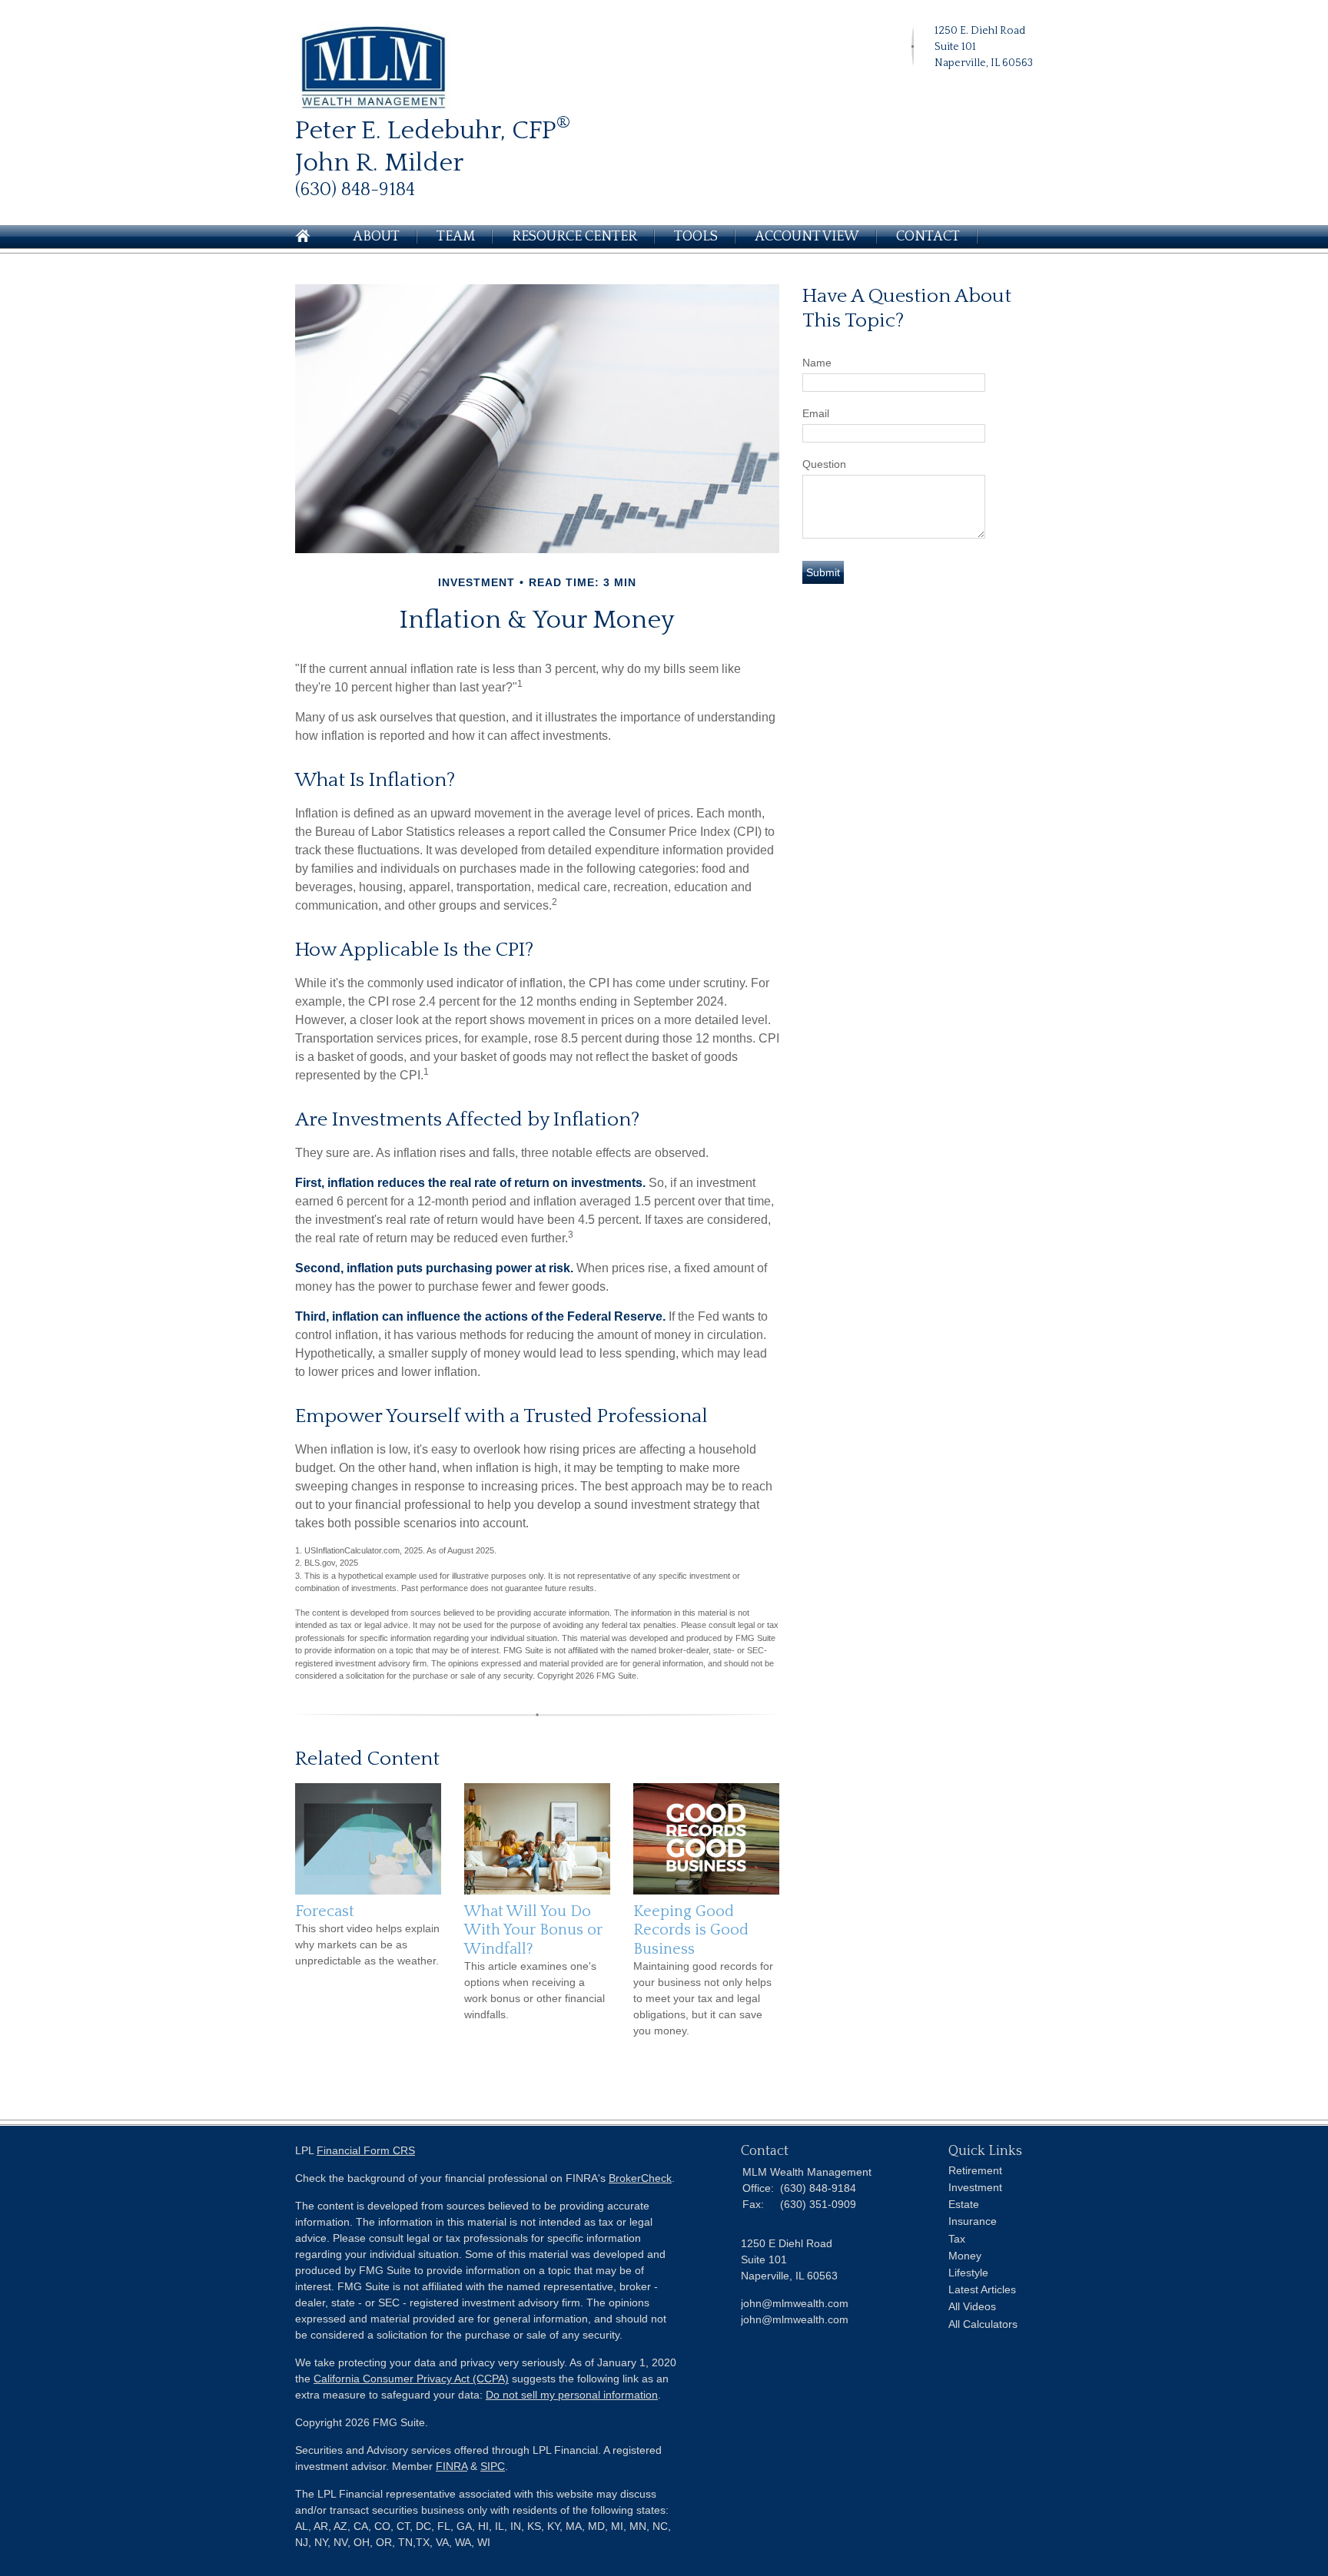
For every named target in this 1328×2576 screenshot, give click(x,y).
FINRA (452, 2466)
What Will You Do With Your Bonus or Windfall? (533, 1930)
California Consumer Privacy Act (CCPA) (411, 2379)
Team (456, 237)
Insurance (973, 2221)
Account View (807, 237)
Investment (975, 2187)
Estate (964, 2204)
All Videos (972, 2306)
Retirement (975, 2170)
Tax (957, 2239)
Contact (928, 237)
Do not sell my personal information (572, 2395)
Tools (696, 237)
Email (816, 413)
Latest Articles (982, 2289)
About (376, 237)
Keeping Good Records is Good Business (691, 1930)
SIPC (493, 2466)
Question (824, 464)
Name (817, 363)
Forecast (325, 1911)
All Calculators (983, 2324)
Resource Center (574, 237)
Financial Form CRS (366, 2150)
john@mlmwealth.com (795, 2319)
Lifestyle (968, 2273)
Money (965, 2256)
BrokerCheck (640, 2178)
